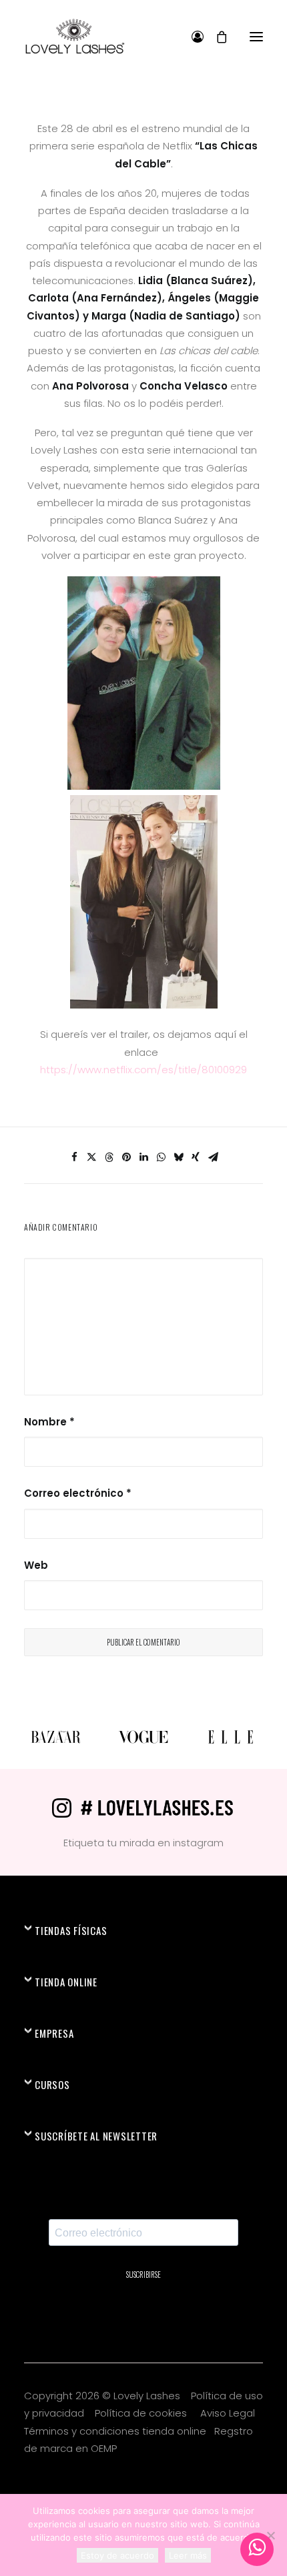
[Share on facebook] (74, 1157)
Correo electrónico (78, 1493)
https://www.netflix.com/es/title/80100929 (143, 1070)
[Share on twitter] (91, 1157)
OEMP (104, 2448)
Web (36, 1565)
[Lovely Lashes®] (74, 36)
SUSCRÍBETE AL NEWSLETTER (96, 2136)
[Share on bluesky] (178, 1157)
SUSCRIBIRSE (143, 2275)
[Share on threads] (109, 1157)
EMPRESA (54, 2033)
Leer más (188, 2555)
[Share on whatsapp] (161, 1157)
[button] (256, 36)
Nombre (49, 1422)
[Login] (192, 37)
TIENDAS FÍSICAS (71, 1930)
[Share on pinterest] (126, 1157)
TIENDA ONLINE (66, 1982)
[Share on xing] (196, 1157)
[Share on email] (213, 1157)
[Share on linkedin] (143, 1157)
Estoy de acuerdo (117, 2555)
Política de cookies (142, 2413)
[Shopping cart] (216, 37)
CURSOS (52, 2084)
